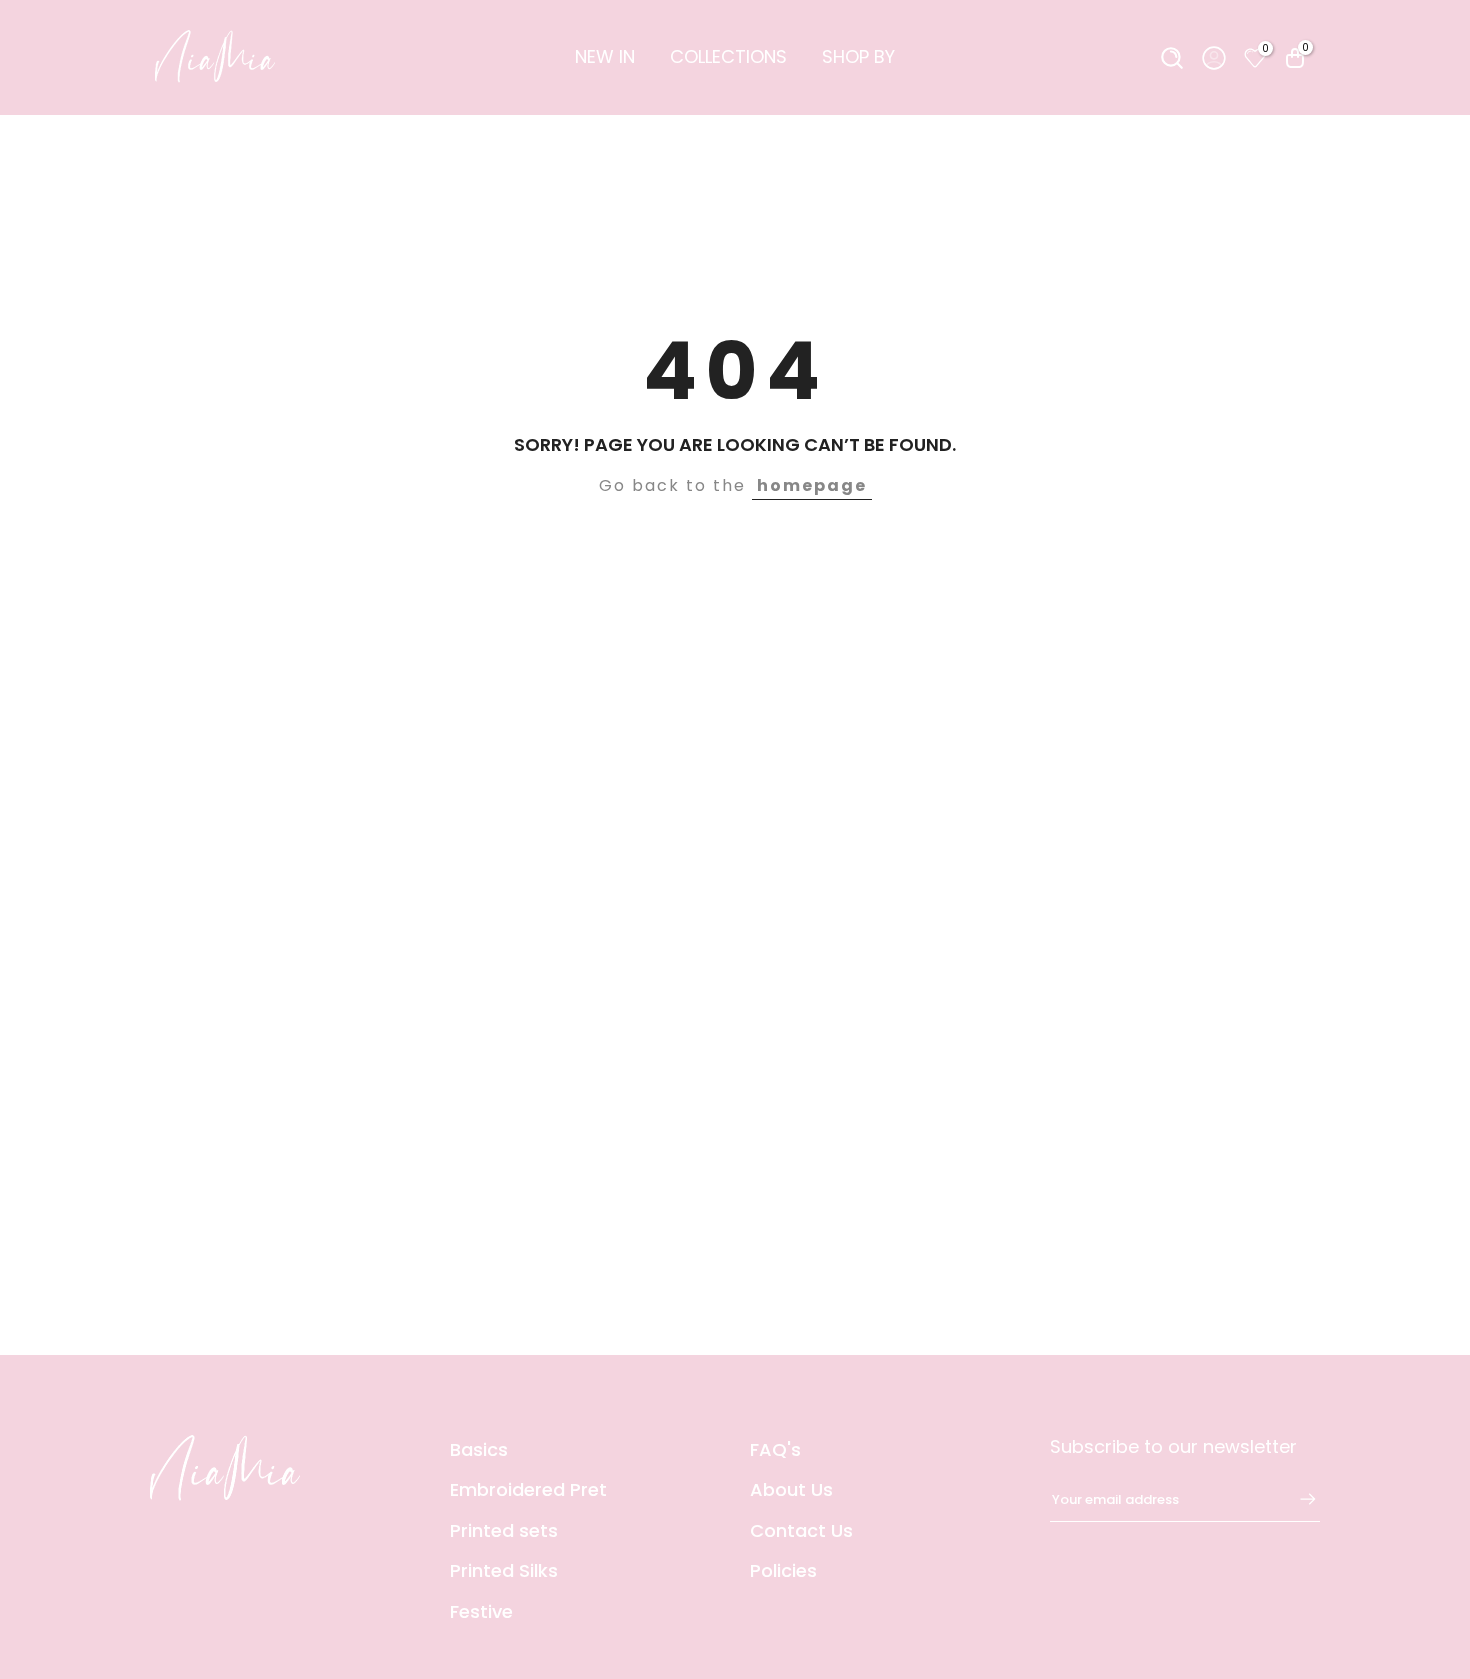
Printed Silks (504, 1570)
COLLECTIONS (728, 56)
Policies (783, 1570)
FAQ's (775, 1449)
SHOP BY (858, 56)
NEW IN (605, 56)
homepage (812, 485)
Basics (479, 1449)
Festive (481, 1611)
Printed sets (504, 1530)
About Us (791, 1489)
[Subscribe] (1298, 1499)
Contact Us (801, 1530)
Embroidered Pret (528, 1489)
